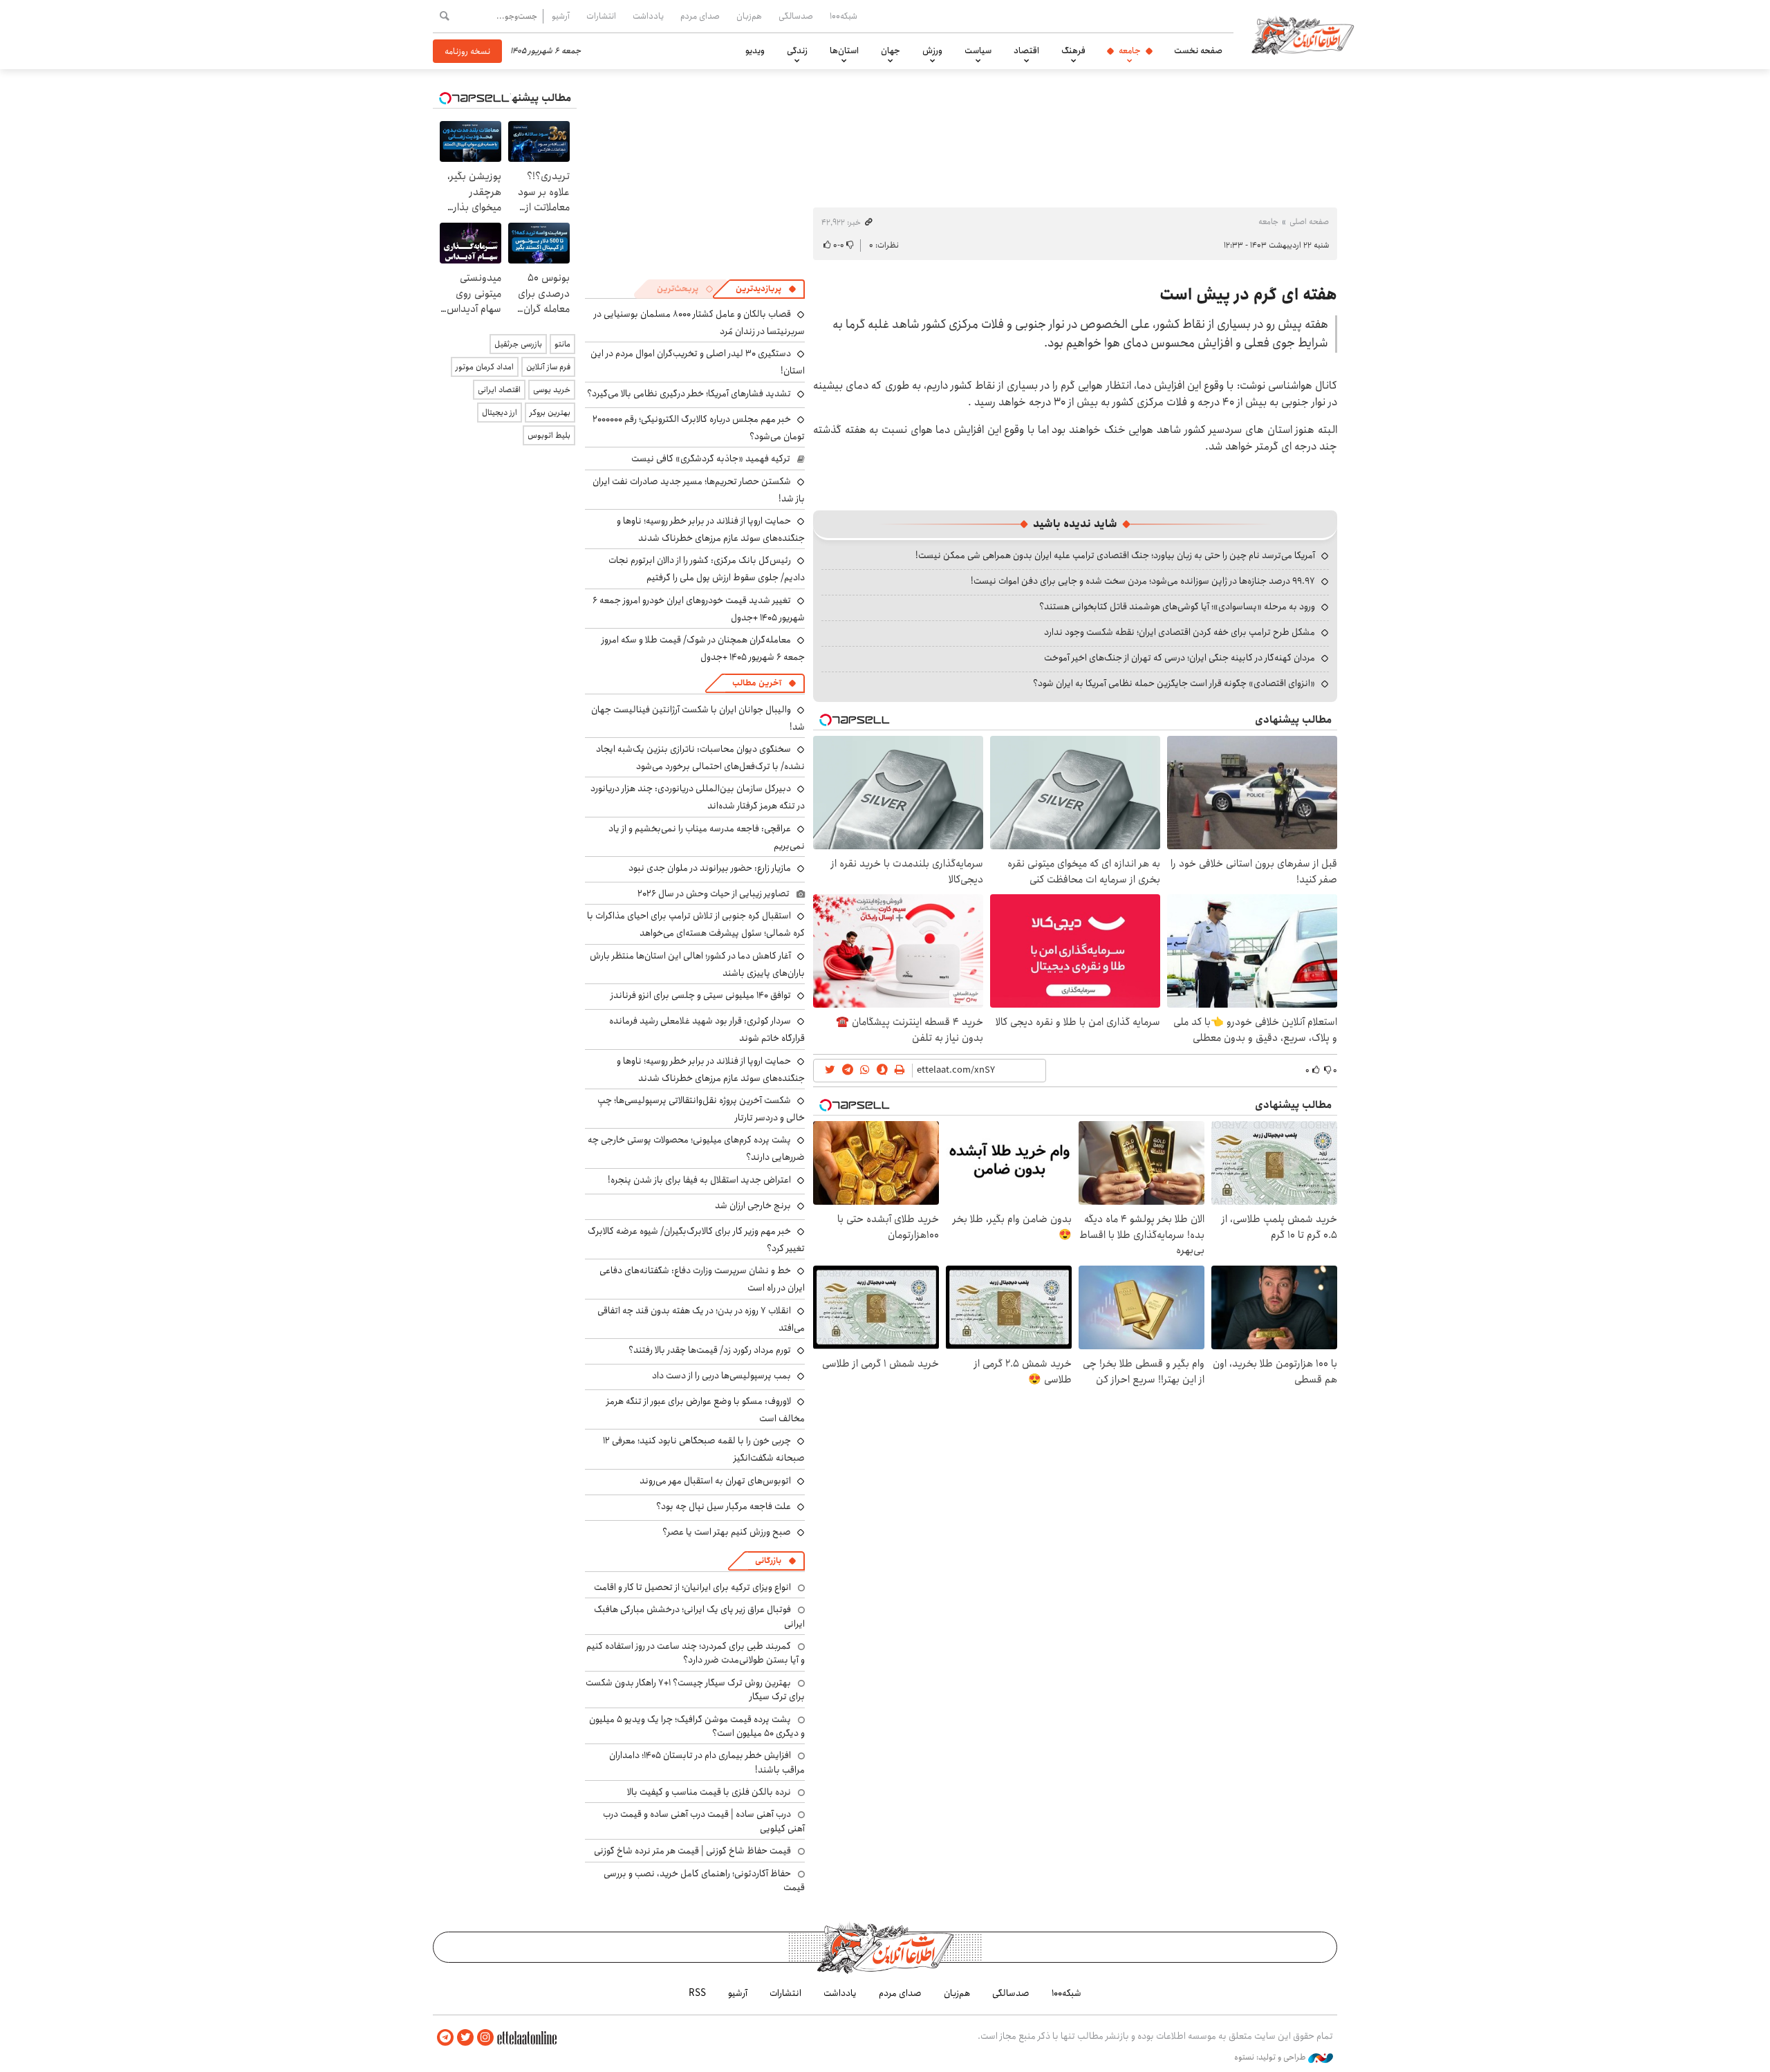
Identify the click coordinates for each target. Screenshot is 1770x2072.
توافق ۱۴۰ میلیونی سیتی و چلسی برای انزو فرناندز (701, 995)
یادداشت (648, 16)
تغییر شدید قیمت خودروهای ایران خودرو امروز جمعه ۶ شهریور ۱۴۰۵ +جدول (699, 609)
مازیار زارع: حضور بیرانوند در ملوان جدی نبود (710, 868)
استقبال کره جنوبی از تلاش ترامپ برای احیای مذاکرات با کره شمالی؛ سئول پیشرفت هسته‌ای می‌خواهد (696, 924)
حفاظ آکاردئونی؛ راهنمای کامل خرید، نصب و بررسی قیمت (704, 1880)
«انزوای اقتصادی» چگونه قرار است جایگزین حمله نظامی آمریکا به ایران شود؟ (1174, 683)
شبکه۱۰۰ (844, 16)
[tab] (766, 289)
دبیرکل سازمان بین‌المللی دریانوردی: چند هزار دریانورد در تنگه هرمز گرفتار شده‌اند (698, 797)
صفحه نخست (1198, 50)
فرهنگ (1073, 50)
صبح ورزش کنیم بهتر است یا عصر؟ (727, 1532)
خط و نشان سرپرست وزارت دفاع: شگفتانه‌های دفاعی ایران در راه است (702, 1279)
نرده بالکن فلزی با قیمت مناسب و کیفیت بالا (709, 1792)
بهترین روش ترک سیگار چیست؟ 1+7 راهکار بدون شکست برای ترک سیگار (695, 1690)
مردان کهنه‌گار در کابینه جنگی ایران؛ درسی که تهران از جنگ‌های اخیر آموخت (1180, 658)
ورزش (932, 50)
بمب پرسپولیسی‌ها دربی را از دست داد (721, 1376)
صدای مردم (700, 16)
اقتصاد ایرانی (499, 390)
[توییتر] (465, 2038)
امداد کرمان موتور (485, 367)
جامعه (1130, 50)
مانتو (562, 344)
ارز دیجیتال (500, 413)
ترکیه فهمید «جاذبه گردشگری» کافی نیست (711, 459)
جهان (891, 50)
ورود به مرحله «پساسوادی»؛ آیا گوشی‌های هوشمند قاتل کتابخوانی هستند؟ (1177, 607)
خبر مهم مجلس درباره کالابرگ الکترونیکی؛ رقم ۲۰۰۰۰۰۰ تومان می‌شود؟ (699, 428)
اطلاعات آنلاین (1303, 35)
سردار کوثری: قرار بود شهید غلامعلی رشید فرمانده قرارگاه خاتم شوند (707, 1029)
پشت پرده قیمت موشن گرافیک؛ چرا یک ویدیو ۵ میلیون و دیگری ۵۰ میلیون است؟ (697, 1726)
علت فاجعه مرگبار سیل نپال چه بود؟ (724, 1506)
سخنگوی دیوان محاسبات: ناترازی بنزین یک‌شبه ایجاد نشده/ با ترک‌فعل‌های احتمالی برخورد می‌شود (700, 758)
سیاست (978, 50)
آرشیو (561, 16)
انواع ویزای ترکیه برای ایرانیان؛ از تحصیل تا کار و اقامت (692, 1587)
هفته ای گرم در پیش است (1248, 295)
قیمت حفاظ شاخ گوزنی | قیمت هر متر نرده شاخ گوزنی (692, 1851)
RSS (697, 1993)
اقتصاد (1026, 50)
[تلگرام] (445, 2038)
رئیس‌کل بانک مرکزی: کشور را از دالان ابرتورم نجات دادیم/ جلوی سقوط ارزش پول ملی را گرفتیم (707, 569)
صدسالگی (796, 16)
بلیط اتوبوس (549, 435)
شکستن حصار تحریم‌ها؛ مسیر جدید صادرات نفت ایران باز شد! (699, 490)
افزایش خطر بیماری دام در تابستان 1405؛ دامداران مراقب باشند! (707, 1762)
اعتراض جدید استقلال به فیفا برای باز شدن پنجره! (699, 1180)
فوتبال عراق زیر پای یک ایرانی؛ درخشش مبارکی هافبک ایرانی (699, 1616)
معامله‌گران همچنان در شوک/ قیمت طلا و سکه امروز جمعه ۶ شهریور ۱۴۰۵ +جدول (703, 648)
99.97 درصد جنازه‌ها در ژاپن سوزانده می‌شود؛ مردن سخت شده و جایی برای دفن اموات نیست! (1143, 581)
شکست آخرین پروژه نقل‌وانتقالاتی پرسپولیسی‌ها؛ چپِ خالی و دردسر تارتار (701, 1109)
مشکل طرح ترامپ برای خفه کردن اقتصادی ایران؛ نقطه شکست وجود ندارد (1180, 632)
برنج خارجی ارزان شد (753, 1205)
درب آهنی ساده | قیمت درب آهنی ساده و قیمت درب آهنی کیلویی (704, 1821)
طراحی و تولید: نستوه (1271, 2057)
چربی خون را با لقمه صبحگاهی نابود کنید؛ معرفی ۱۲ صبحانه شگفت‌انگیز (704, 1449)
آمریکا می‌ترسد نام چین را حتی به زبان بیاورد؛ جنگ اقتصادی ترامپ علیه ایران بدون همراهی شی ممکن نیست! (1115, 555)
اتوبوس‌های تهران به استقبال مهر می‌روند (715, 1481)
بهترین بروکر (550, 413)
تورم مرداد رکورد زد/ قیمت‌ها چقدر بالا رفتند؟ (710, 1350)
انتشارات (601, 16)
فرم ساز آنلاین (548, 367)
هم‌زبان (749, 16)
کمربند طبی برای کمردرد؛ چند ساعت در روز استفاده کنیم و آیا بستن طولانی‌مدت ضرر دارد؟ (696, 1653)
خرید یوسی (552, 390)
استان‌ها (844, 50)
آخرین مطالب (757, 683)
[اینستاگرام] (485, 2038)
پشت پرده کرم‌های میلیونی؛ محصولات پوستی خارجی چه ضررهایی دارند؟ (696, 1148)
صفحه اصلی (1309, 222)
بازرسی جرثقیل (518, 344)
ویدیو (755, 50)
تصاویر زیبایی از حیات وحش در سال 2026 (714, 894)
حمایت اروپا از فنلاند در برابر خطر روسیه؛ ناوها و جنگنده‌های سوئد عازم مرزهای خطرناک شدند (711, 529)
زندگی (797, 50)
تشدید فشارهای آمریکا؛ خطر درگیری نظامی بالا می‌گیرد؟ (689, 394)
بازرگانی (768, 1561)
